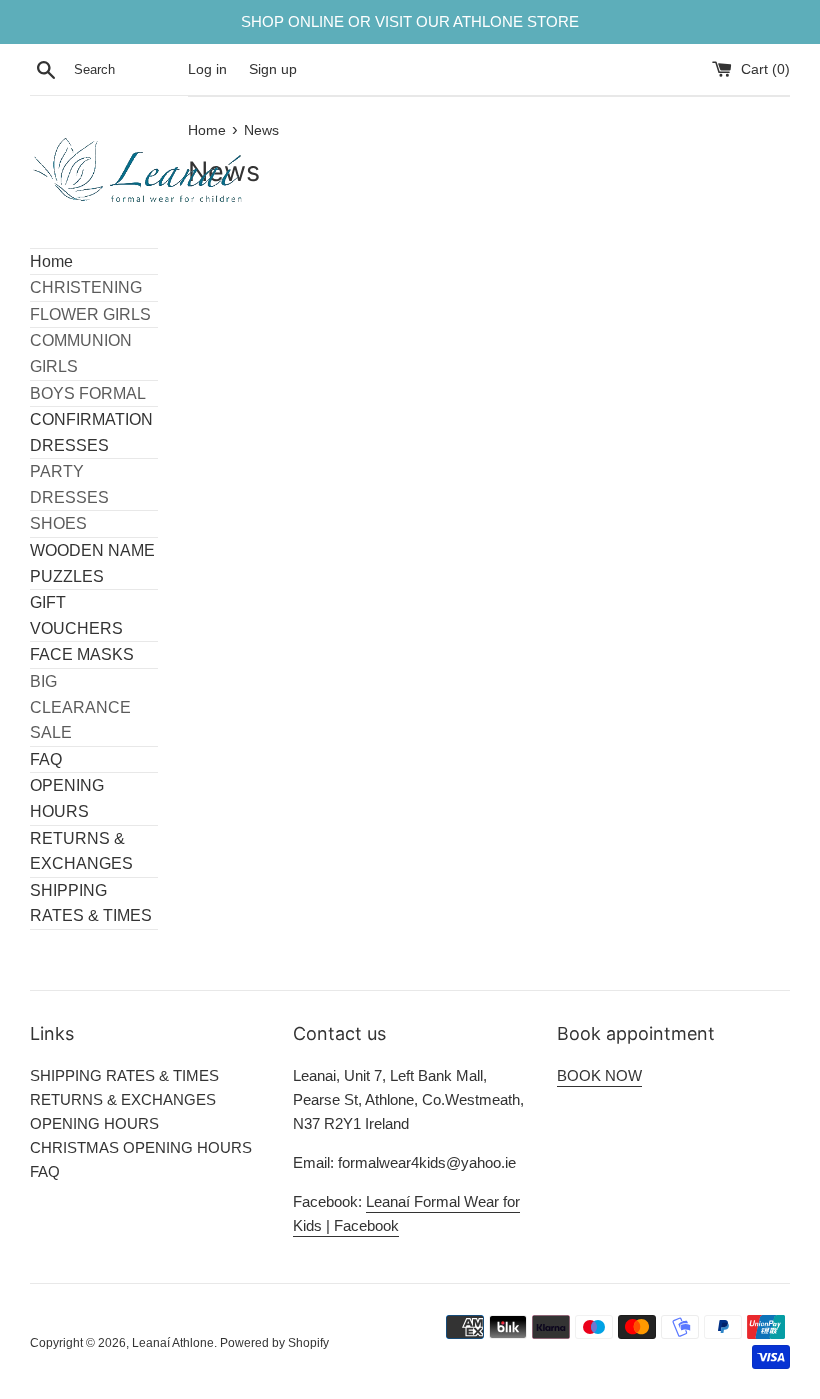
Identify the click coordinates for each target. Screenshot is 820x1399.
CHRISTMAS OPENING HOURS (141, 1147)
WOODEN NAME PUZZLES (92, 563)
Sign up (273, 69)
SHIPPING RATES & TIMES (91, 903)
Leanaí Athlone (173, 1343)
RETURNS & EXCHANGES (81, 851)
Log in (207, 69)
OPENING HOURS (67, 798)
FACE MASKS (82, 654)
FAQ (46, 759)
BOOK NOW (599, 1075)
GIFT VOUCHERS (76, 615)
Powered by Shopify (274, 1343)
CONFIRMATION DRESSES (91, 432)
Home (51, 261)
